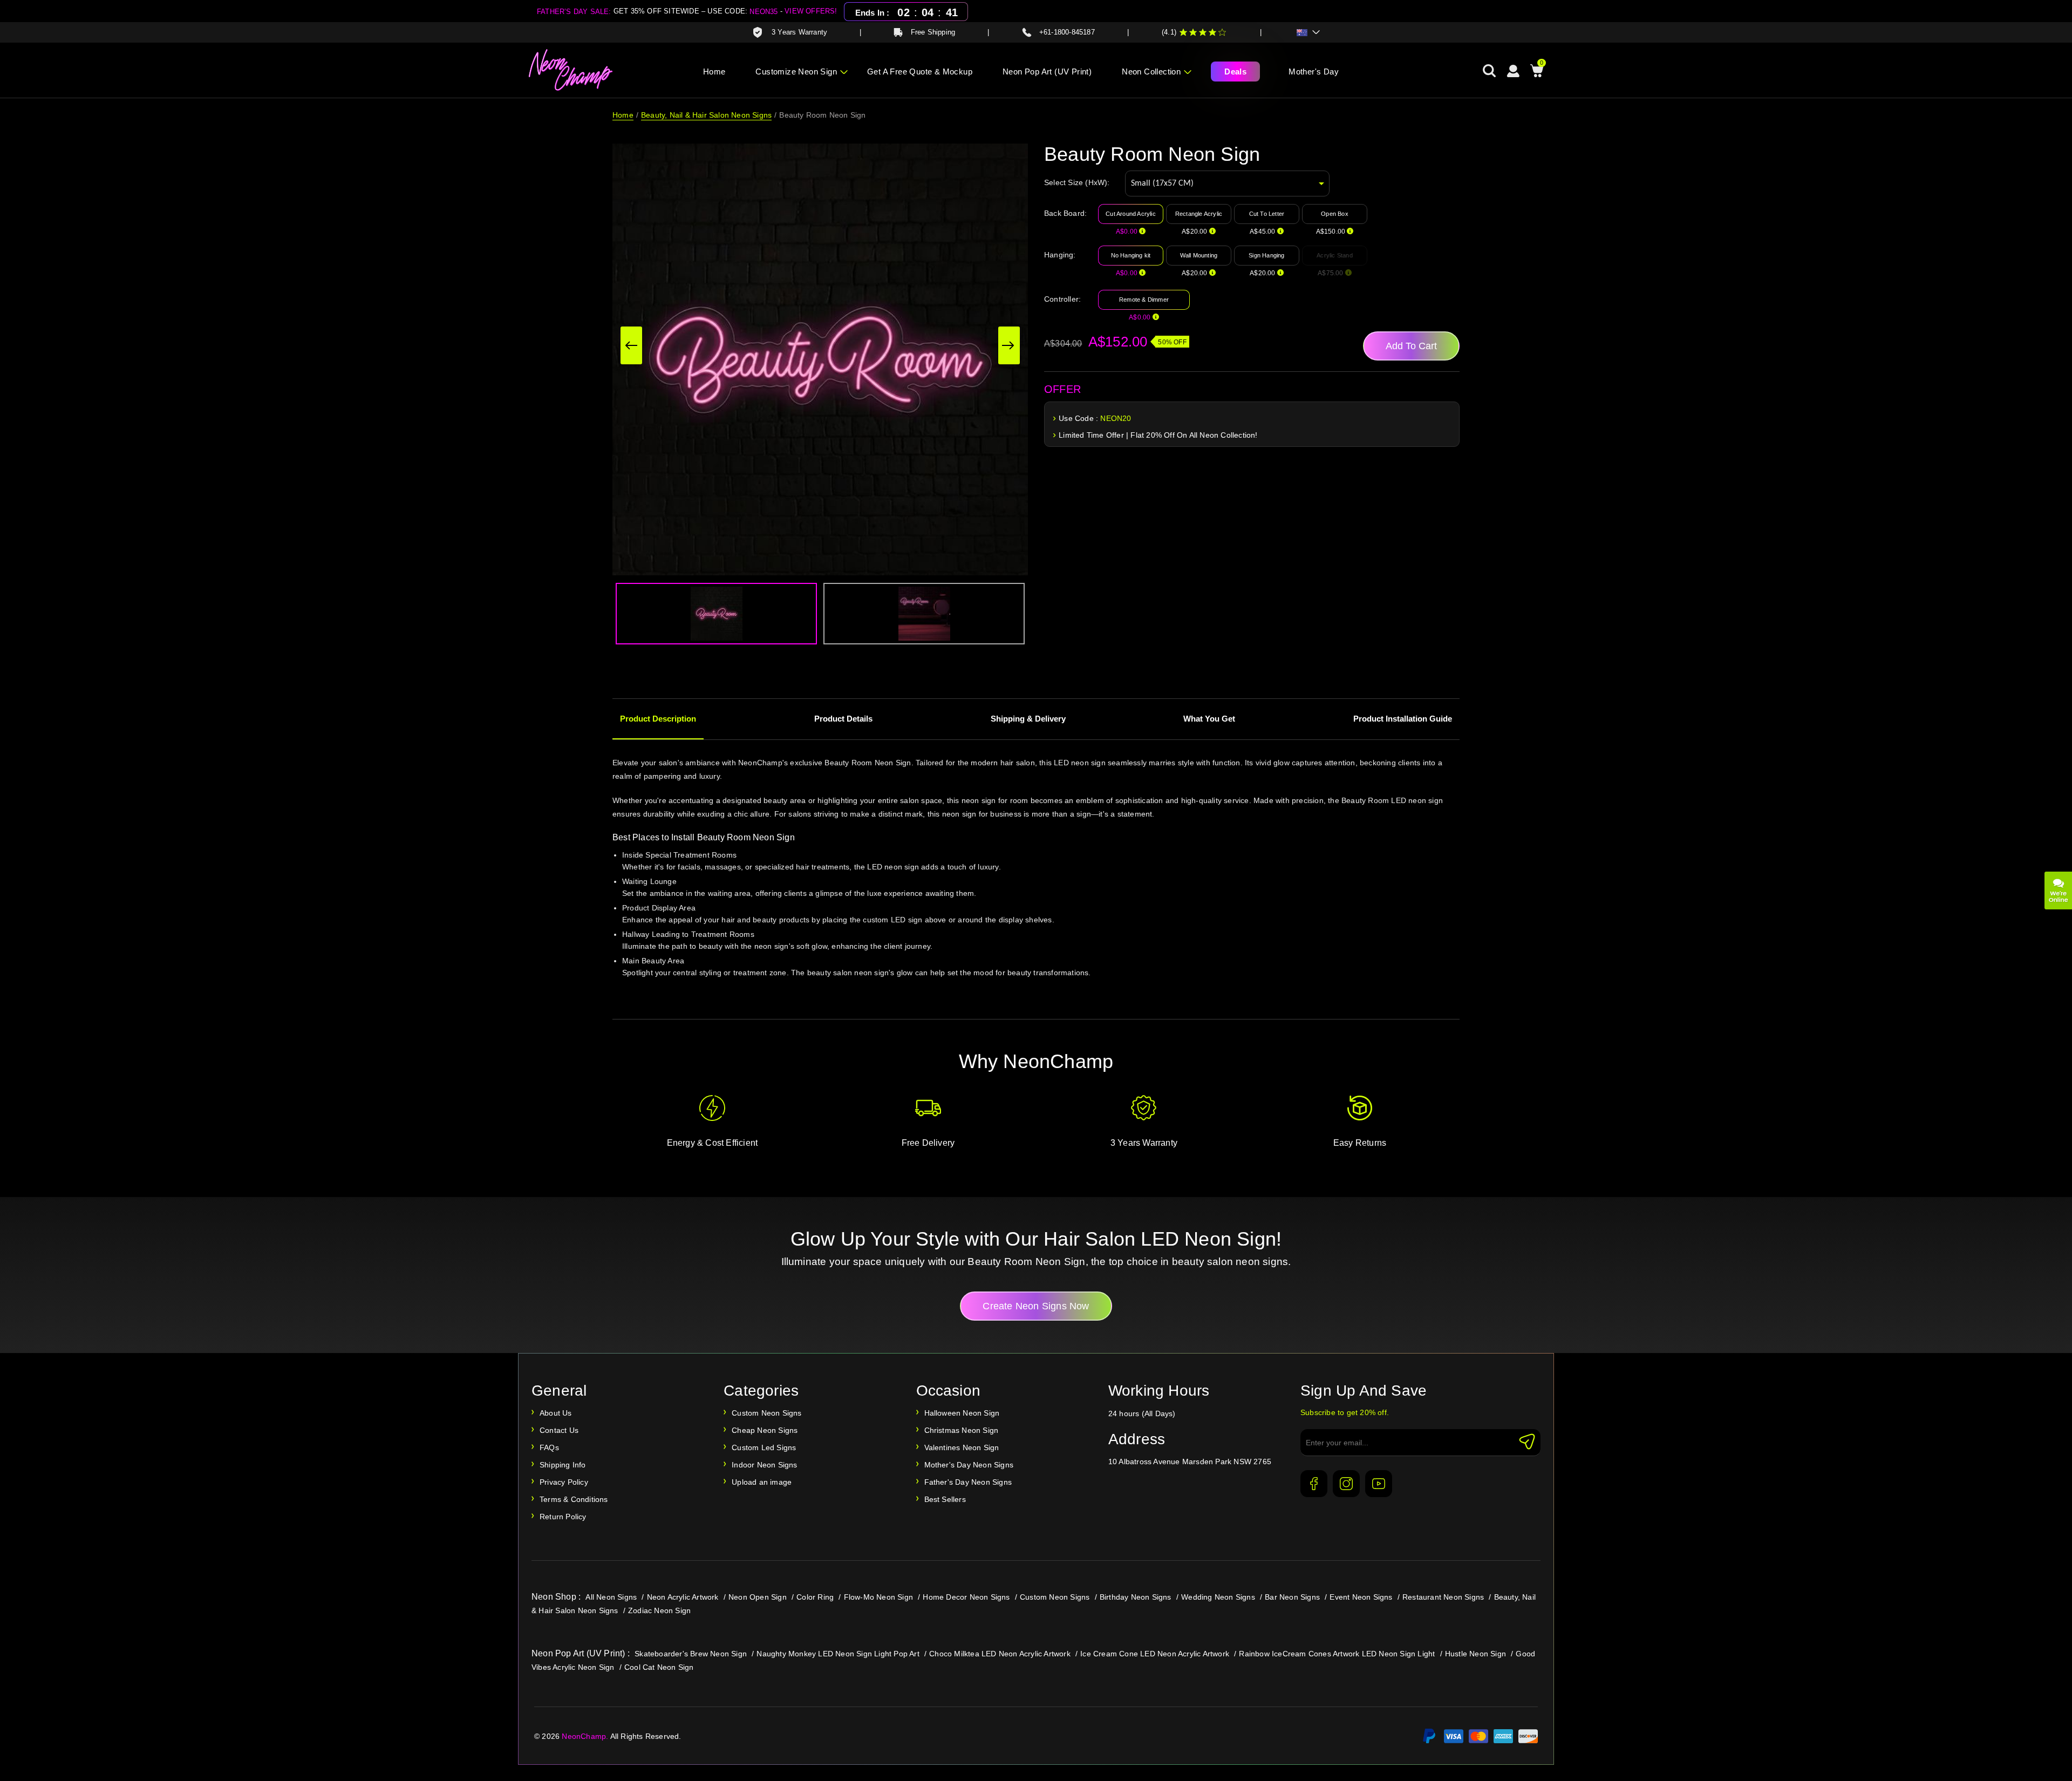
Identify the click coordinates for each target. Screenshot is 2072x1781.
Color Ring (815, 1597)
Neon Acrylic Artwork (683, 1597)
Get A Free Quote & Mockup (920, 72)
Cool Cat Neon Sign (659, 1667)
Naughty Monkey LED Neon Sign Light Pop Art (838, 1654)
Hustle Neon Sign (1475, 1654)
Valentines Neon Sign (962, 1447)
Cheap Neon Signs (765, 1430)
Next (1009, 345)
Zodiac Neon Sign (659, 1610)
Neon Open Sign (758, 1597)
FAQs (549, 1447)
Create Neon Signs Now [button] (1036, 1306)
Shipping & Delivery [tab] (1028, 719)
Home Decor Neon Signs (966, 1597)
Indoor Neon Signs (764, 1465)
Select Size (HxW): (1077, 182)
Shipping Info (563, 1465)
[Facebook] (1314, 1484)
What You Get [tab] (1209, 719)
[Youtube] (1379, 1484)
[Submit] (1527, 1442)
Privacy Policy (564, 1482)
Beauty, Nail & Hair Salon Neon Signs (706, 115)
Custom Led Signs (764, 1447)
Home (714, 72)
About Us (556, 1413)
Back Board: (1065, 213)
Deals (1235, 72)
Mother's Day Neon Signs (969, 1465)
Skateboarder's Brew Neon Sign (691, 1654)
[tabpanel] (1036, 882)
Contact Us (559, 1430)
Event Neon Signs (1361, 1597)
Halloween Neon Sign (962, 1413)
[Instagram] (1346, 1484)
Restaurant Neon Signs (1443, 1597)
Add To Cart (1411, 346)
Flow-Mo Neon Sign (878, 1597)
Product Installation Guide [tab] (1403, 719)
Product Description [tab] (658, 719)
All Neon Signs (611, 1597)
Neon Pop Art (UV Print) (1047, 72)
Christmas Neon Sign (962, 1430)
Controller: (1062, 299)
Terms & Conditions (574, 1499)
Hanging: (1060, 255)
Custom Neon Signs (766, 1413)
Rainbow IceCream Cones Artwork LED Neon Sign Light (1337, 1654)
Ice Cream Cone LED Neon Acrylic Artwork (1155, 1654)
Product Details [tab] (843, 719)
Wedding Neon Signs (1218, 1597)
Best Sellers (945, 1499)
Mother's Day (1314, 72)
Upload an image (762, 1482)
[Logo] (571, 70)
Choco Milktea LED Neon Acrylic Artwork (1000, 1654)
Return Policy (563, 1517)
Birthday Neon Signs (1136, 1597)
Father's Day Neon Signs (968, 1482)
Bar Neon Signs (1292, 1597)
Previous (631, 345)
